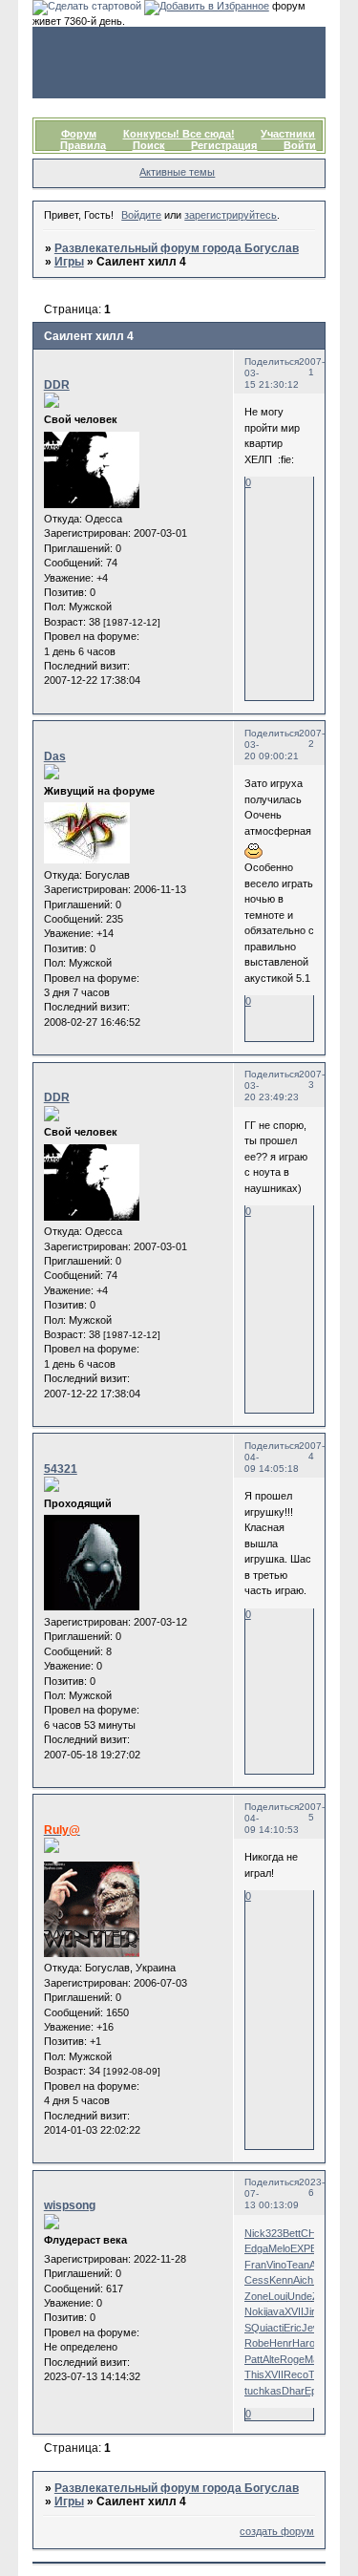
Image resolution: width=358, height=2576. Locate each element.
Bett (292, 2233)
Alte (271, 2359)
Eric (293, 2328)
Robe (257, 2343)
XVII (294, 2311)
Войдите (141, 215)
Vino (276, 2265)
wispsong (70, 2205)
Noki (255, 2311)
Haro (304, 2343)
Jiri (310, 2311)
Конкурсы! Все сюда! (179, 134)
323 (274, 2233)
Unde (300, 2296)
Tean (298, 2265)
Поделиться (272, 362)
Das (55, 756)
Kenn (281, 2280)
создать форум (277, 2531)
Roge (292, 2359)
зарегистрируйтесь (231, 215)
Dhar (293, 2391)
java (275, 2311)
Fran (255, 2265)
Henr (281, 2343)
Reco (296, 2374)
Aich (303, 2280)
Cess (257, 2280)
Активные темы (177, 172)
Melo (279, 2248)
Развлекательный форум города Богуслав (177, 248)
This (254, 2374)
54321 (61, 1469)
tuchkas (263, 2391)
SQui (256, 2328)
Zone (256, 2296)
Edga (256, 2248)
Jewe (314, 2328)
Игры (69, 262)
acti (275, 2328)
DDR (57, 385)
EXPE (304, 2248)
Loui (278, 2296)
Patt (253, 2359)
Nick (255, 2233)
